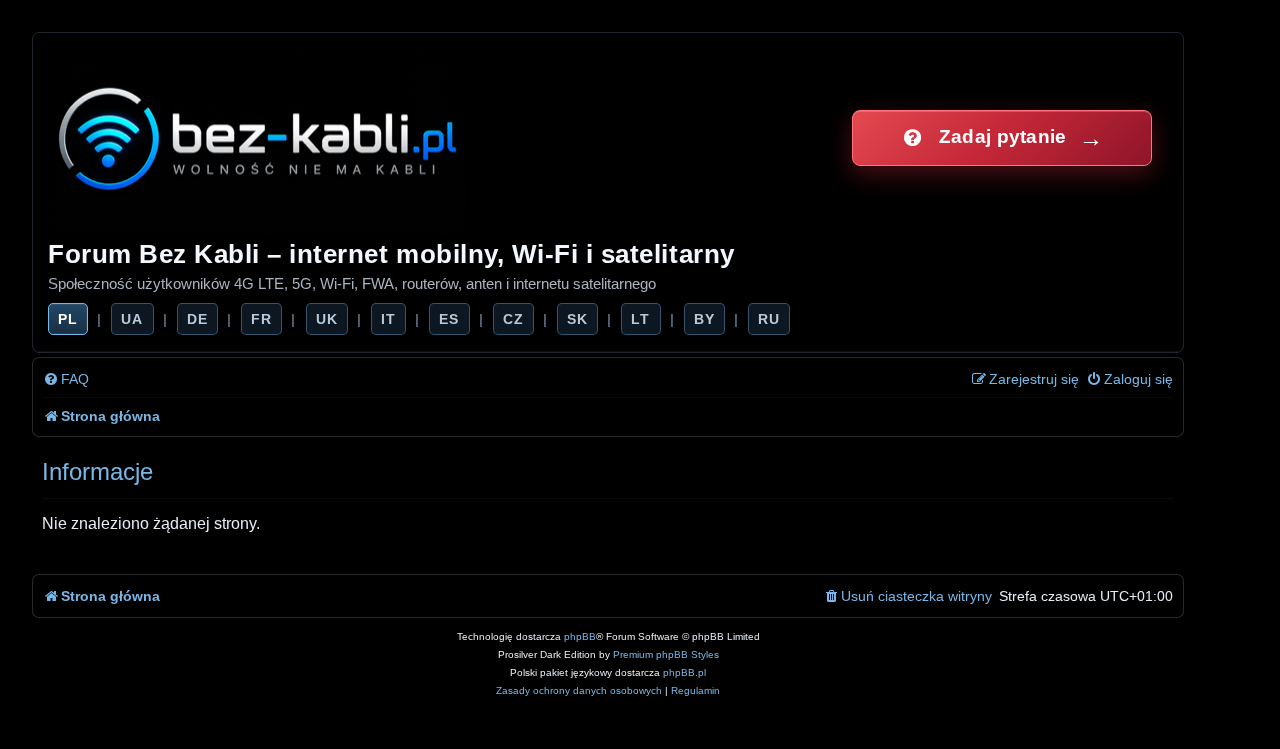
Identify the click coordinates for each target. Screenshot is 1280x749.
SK (577, 319)
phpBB (580, 636)
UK (327, 319)
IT (388, 319)
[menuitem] (66, 379)
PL (68, 319)
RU (769, 319)
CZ (513, 319)
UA (132, 319)
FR (261, 319)
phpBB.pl (684, 672)
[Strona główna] (259, 137)
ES (449, 319)
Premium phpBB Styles (666, 654)
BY (704, 319)
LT (640, 319)
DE (197, 319)
